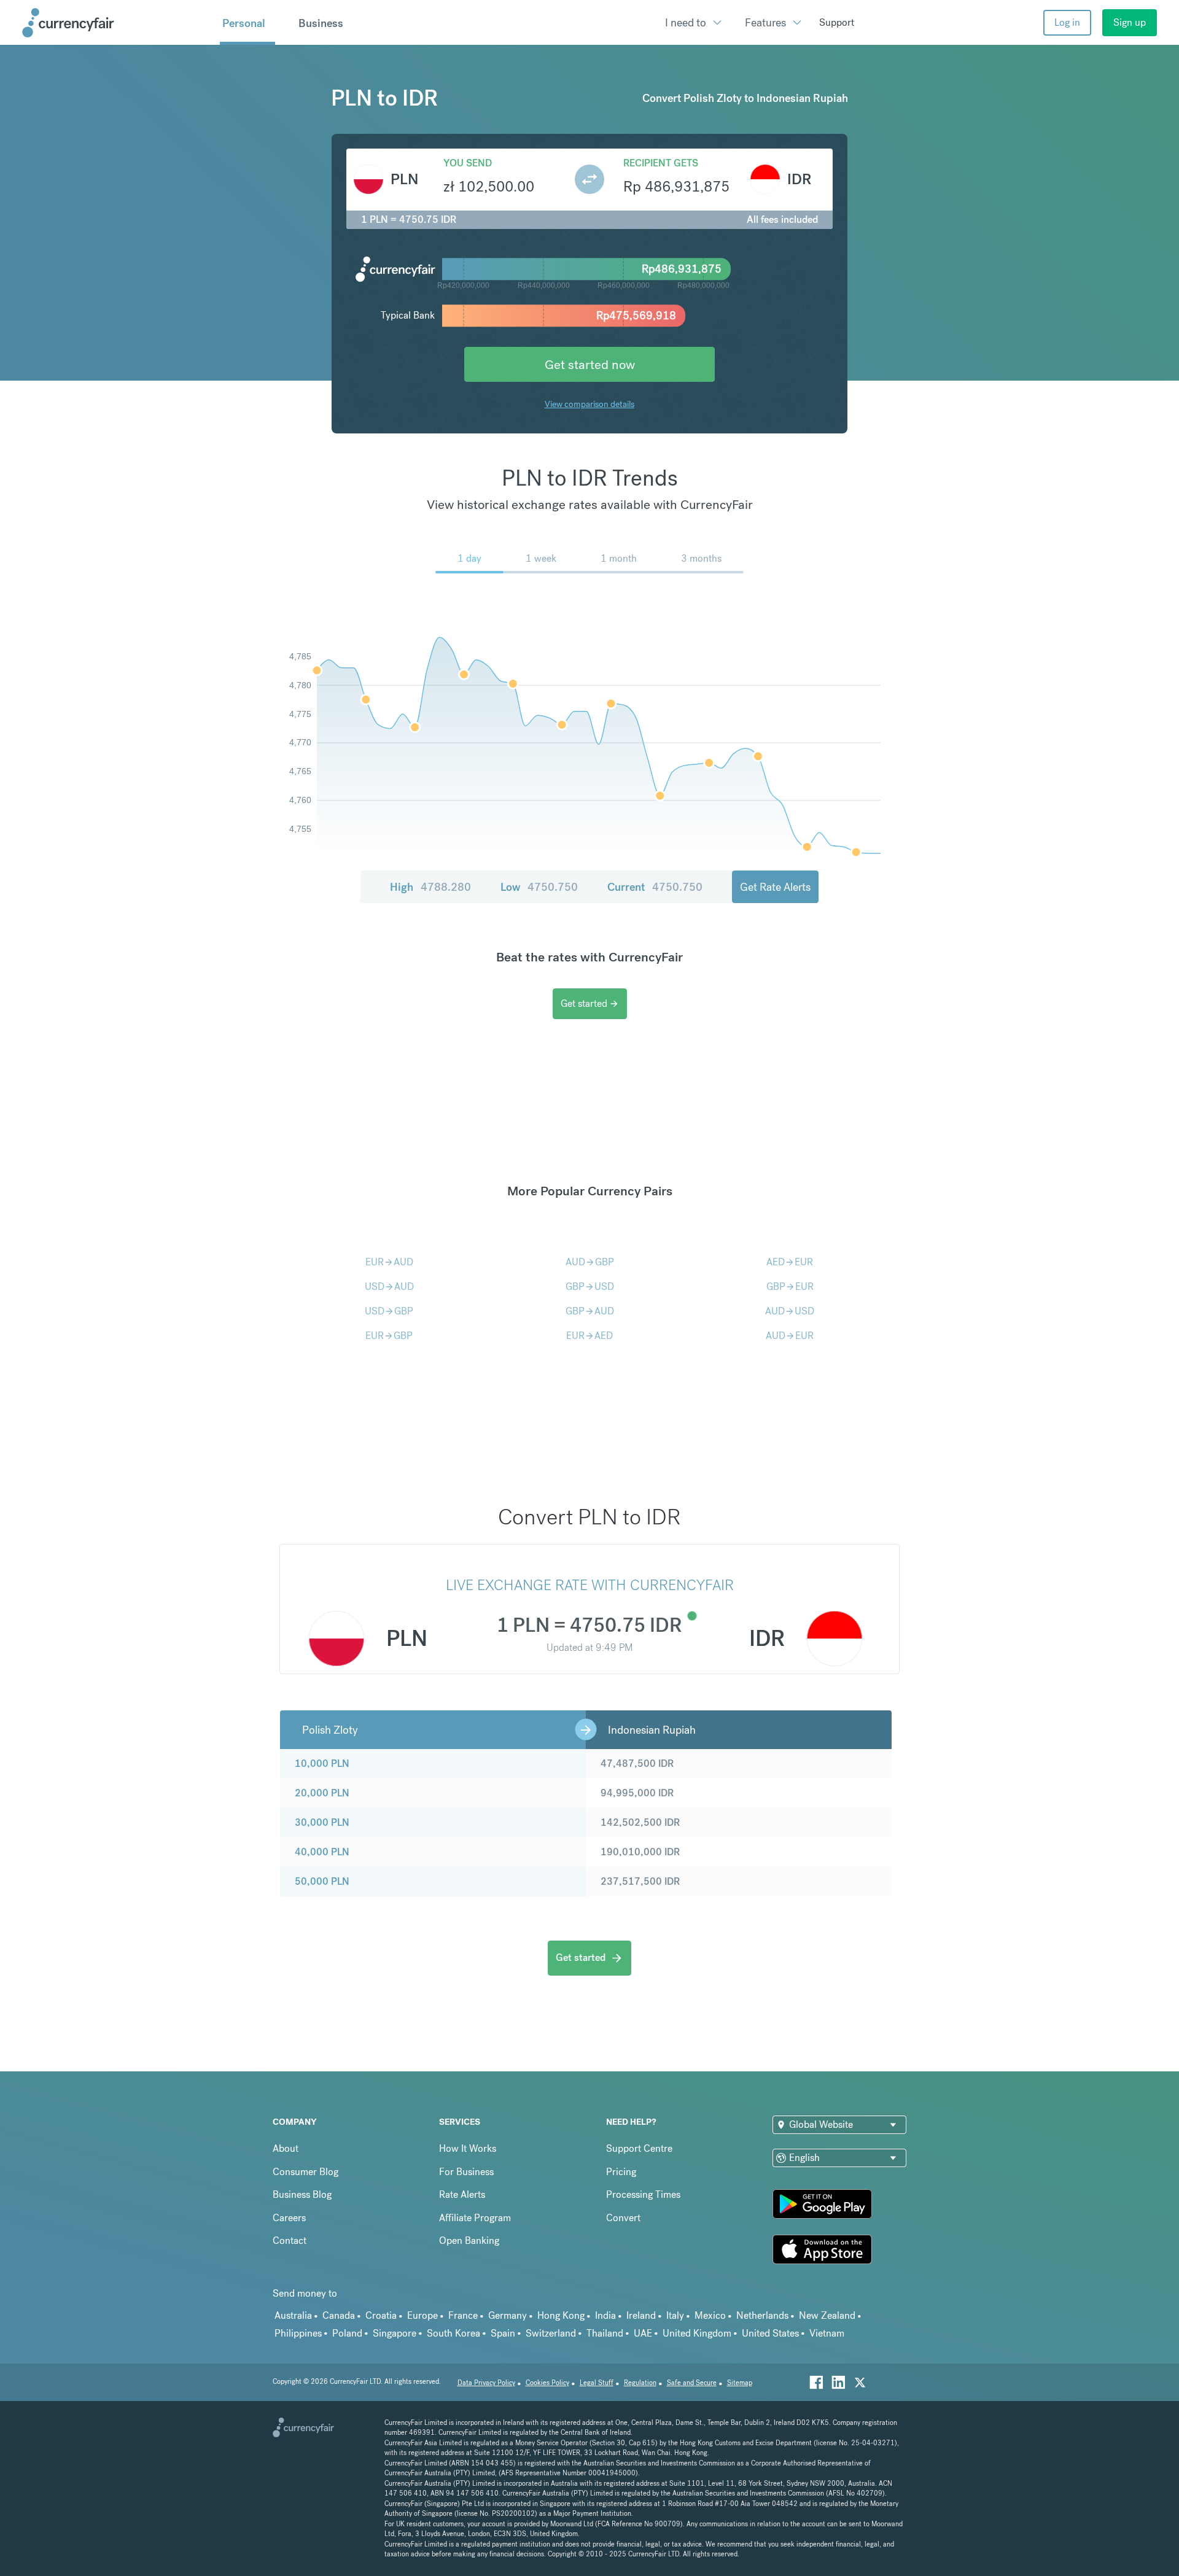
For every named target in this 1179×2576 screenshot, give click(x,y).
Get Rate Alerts (775, 887)
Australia (293, 2315)
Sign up (1130, 22)
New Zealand (827, 2315)
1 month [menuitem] (619, 558)
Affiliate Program (475, 2218)
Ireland (641, 2315)
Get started (590, 1003)
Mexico (710, 2315)
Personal (244, 23)
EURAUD (389, 1262)
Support (837, 22)
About (286, 2148)
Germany (508, 2315)
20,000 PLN (322, 1793)
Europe (422, 2315)
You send (468, 163)
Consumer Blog (305, 2172)
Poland (347, 2333)
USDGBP (389, 1311)
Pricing (621, 2172)
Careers (289, 2218)
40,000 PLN (322, 1852)
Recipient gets (661, 163)
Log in (1067, 22)
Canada (339, 2315)
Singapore (395, 2333)
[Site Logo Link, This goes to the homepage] (117, 23)
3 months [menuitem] (701, 558)
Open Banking (469, 2240)
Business (321, 23)
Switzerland (551, 2333)
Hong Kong (561, 2315)
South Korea (453, 2333)
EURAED (589, 1336)
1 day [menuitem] (469, 558)
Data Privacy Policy (486, 2383)
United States (770, 2333)
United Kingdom (697, 2333)
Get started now (590, 364)
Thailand (605, 2333)
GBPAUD (590, 1311)
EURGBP (389, 1336)
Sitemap (740, 2383)
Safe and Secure (692, 2383)
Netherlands (762, 2315)
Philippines (298, 2333)
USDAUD (389, 1286)
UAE (643, 2333)
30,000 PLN (322, 1822)
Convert (623, 2218)
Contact (290, 2240)
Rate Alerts (462, 2194)
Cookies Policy (547, 2383)
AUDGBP (590, 1262)
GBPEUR (790, 1286)
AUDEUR (790, 1336)
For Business (466, 2172)
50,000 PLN (322, 1881)
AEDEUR (790, 1262)
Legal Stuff (597, 2383)
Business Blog (302, 2194)
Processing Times (643, 2194)
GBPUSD (590, 1286)
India (605, 2315)
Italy (675, 2315)
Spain (503, 2333)
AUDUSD (790, 1311)
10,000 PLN (322, 1763)
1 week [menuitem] (541, 558)
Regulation (640, 2383)
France (463, 2315)
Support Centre (639, 2148)
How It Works (468, 2148)
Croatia (381, 2315)
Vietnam (827, 2333)
